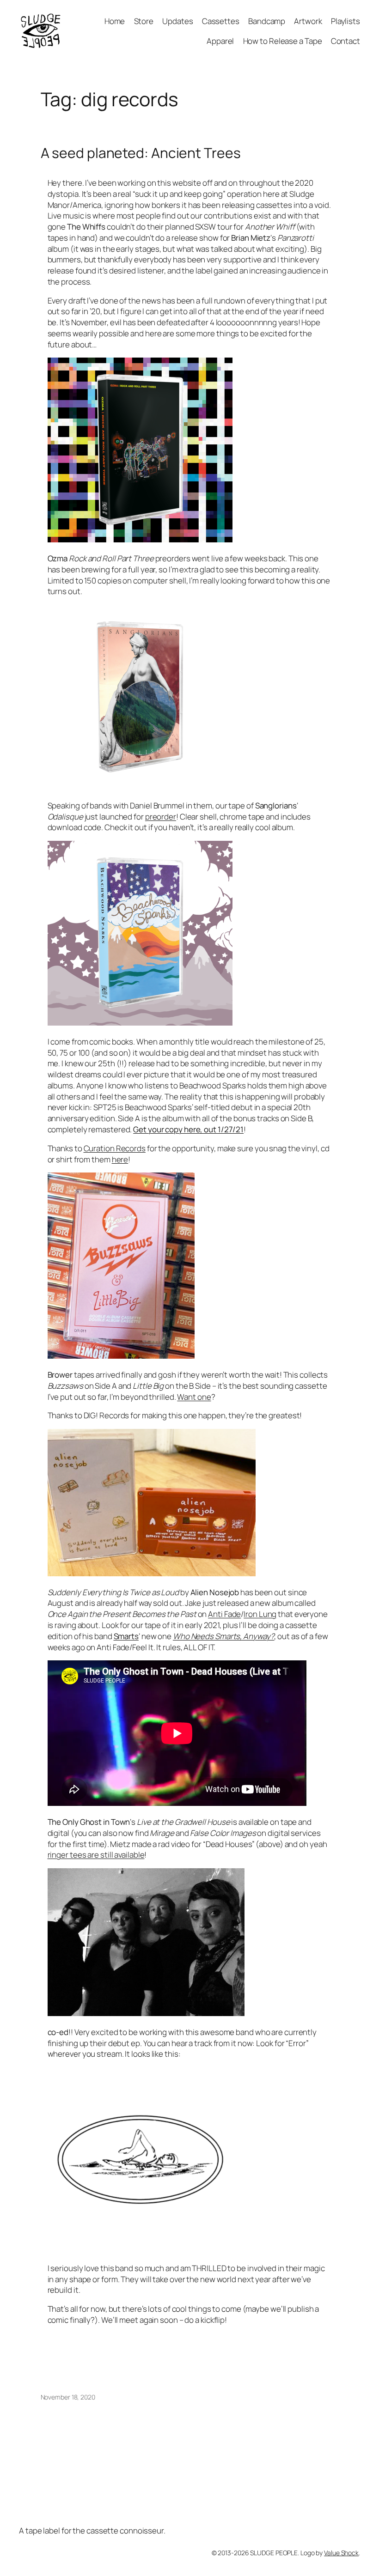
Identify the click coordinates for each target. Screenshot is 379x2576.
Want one (194, 1397)
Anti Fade (224, 1614)
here (120, 1159)
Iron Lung (260, 1614)
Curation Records (115, 1148)
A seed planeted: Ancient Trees (141, 153)
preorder (161, 817)
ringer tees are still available (96, 1855)
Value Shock (341, 2553)
